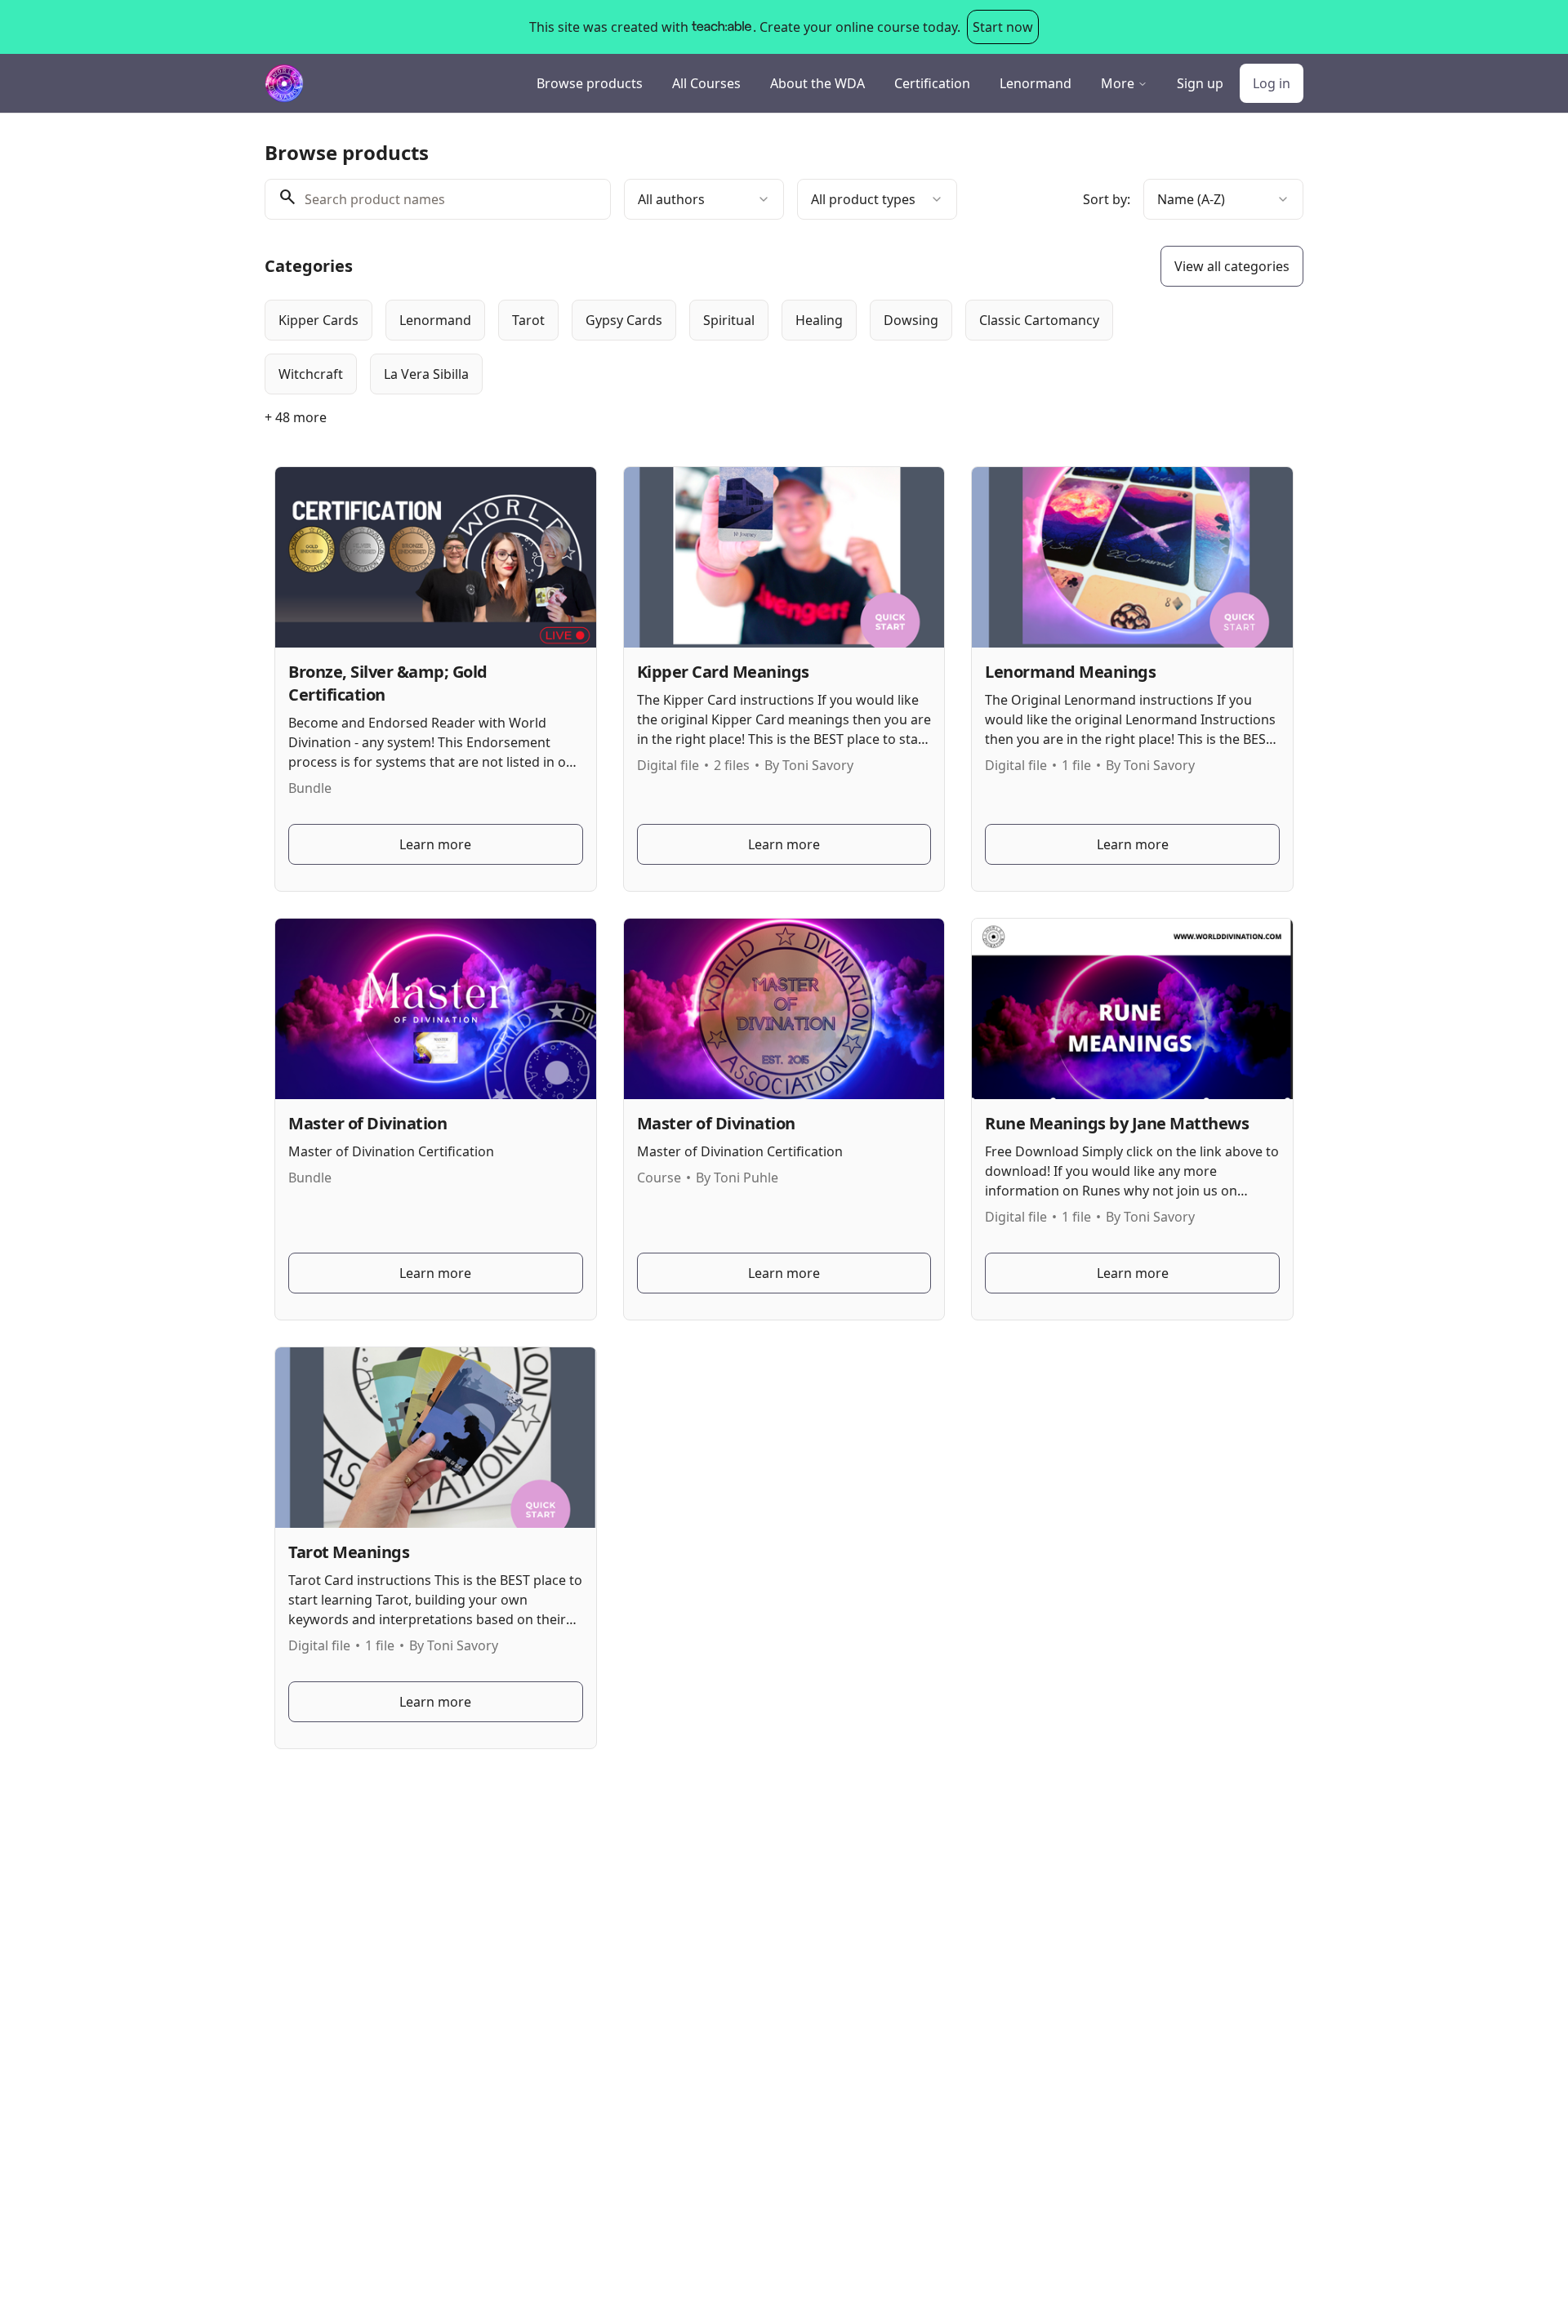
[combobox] (704, 199)
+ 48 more (296, 417)
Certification (932, 83)
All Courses (706, 83)
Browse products (590, 83)
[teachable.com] (721, 27)
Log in (1272, 83)
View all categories (1232, 266)
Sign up (1200, 83)
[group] (717, 347)
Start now (1003, 27)
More (1118, 83)
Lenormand (1036, 83)
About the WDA (817, 83)
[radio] (318, 320)
